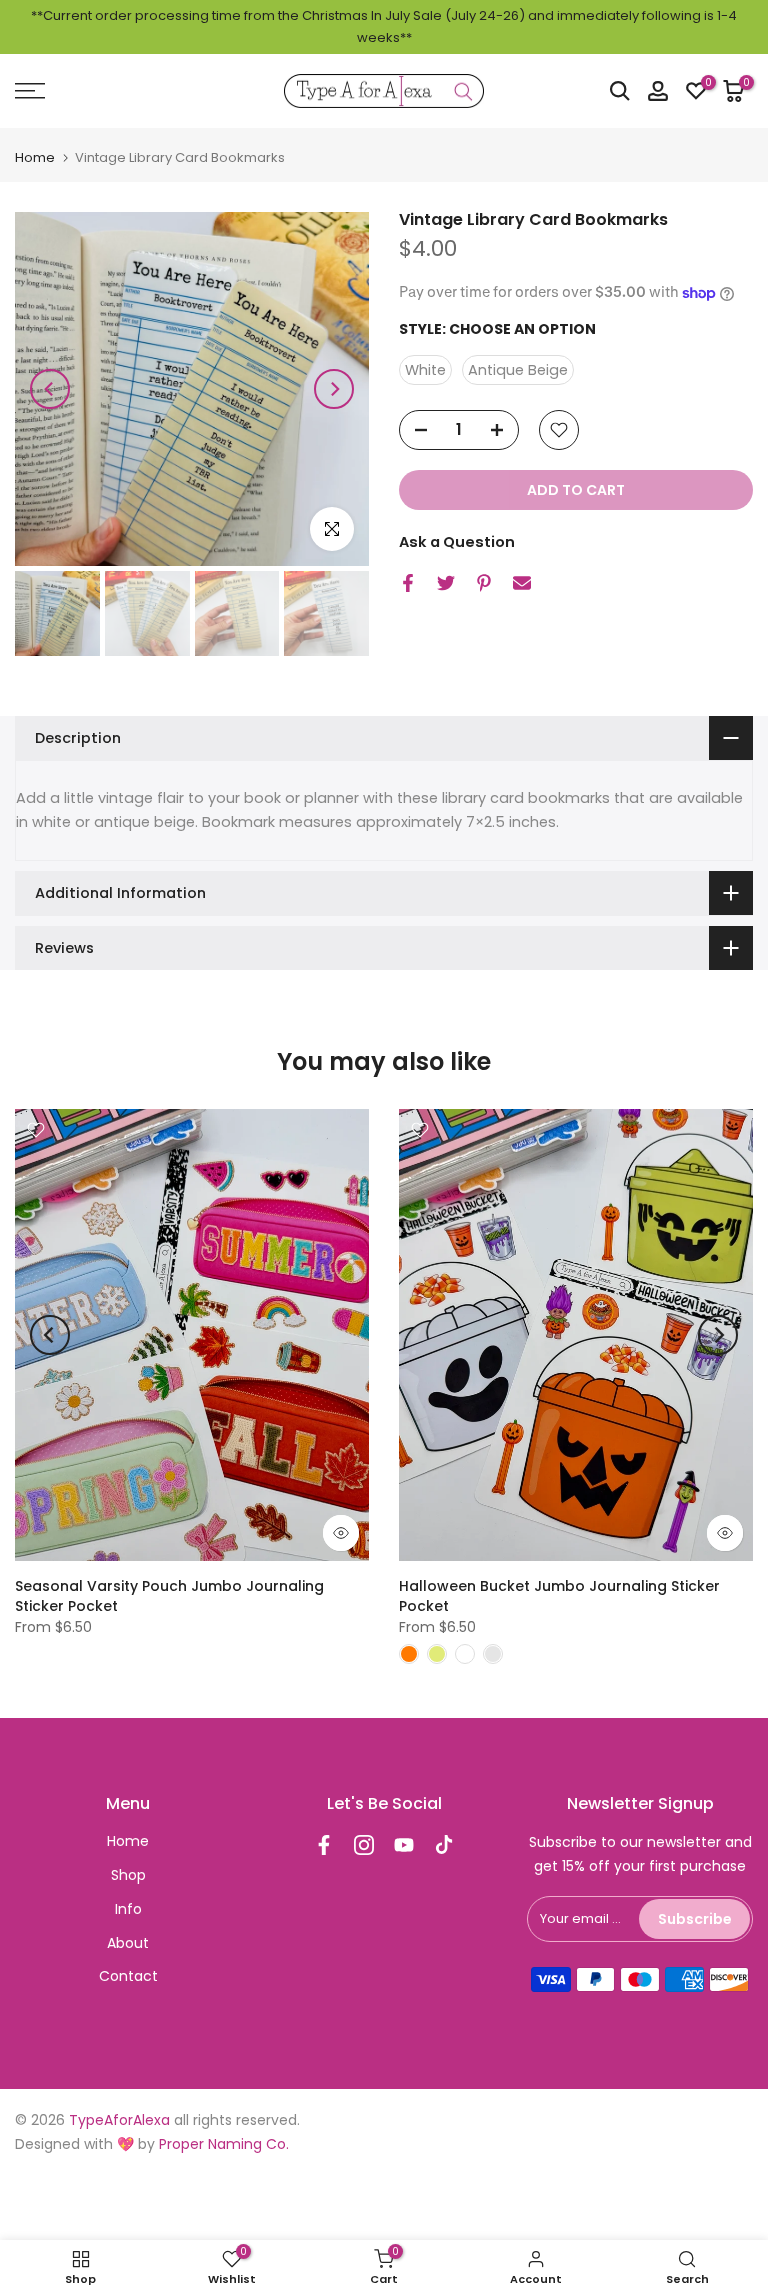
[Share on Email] (522, 583)
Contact (128, 1976)
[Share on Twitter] (446, 583)
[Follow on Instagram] (364, 1845)
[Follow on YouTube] (404, 1845)
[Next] (334, 389)
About (128, 1943)
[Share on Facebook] (408, 583)
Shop (128, 1875)
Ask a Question (457, 542)
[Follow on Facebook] (324, 1845)
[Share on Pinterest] (484, 583)
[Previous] (50, 389)
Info (128, 1909)
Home (35, 157)
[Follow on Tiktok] (444, 1845)
